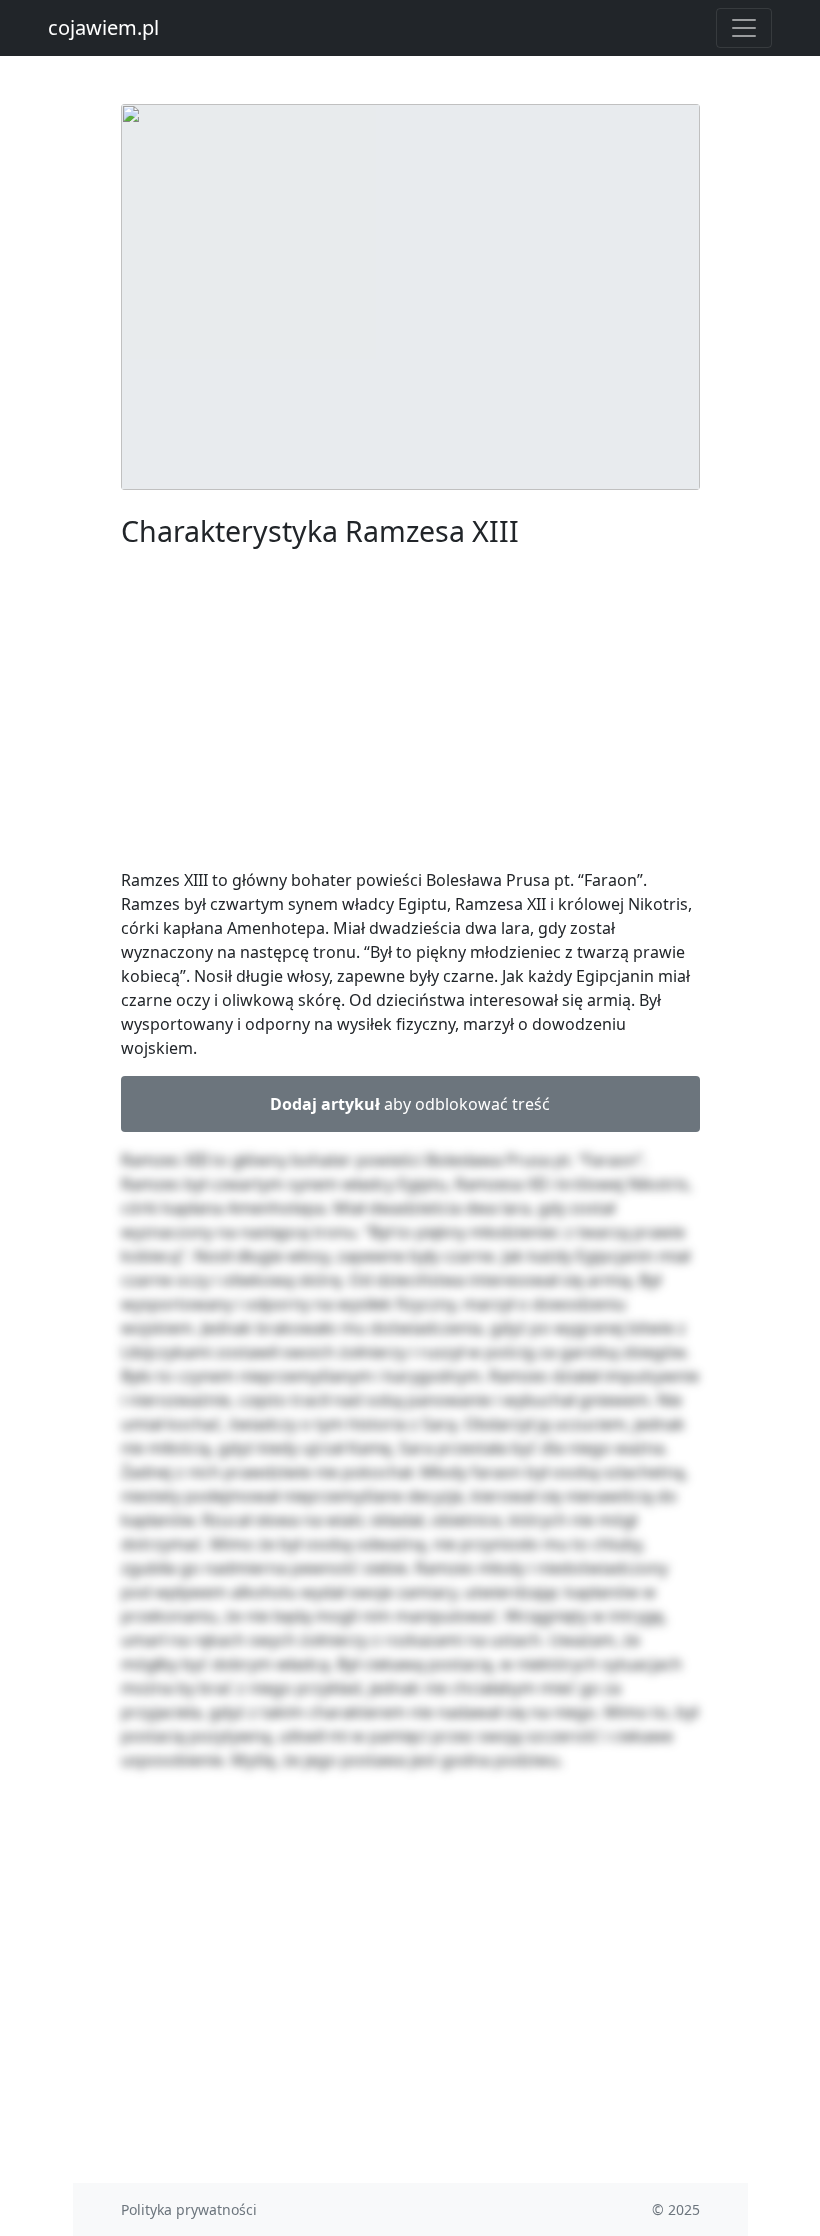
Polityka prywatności (189, 2209)
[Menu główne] (744, 28)
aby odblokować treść (410, 1104)
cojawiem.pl (103, 27)
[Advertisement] (410, 712)
